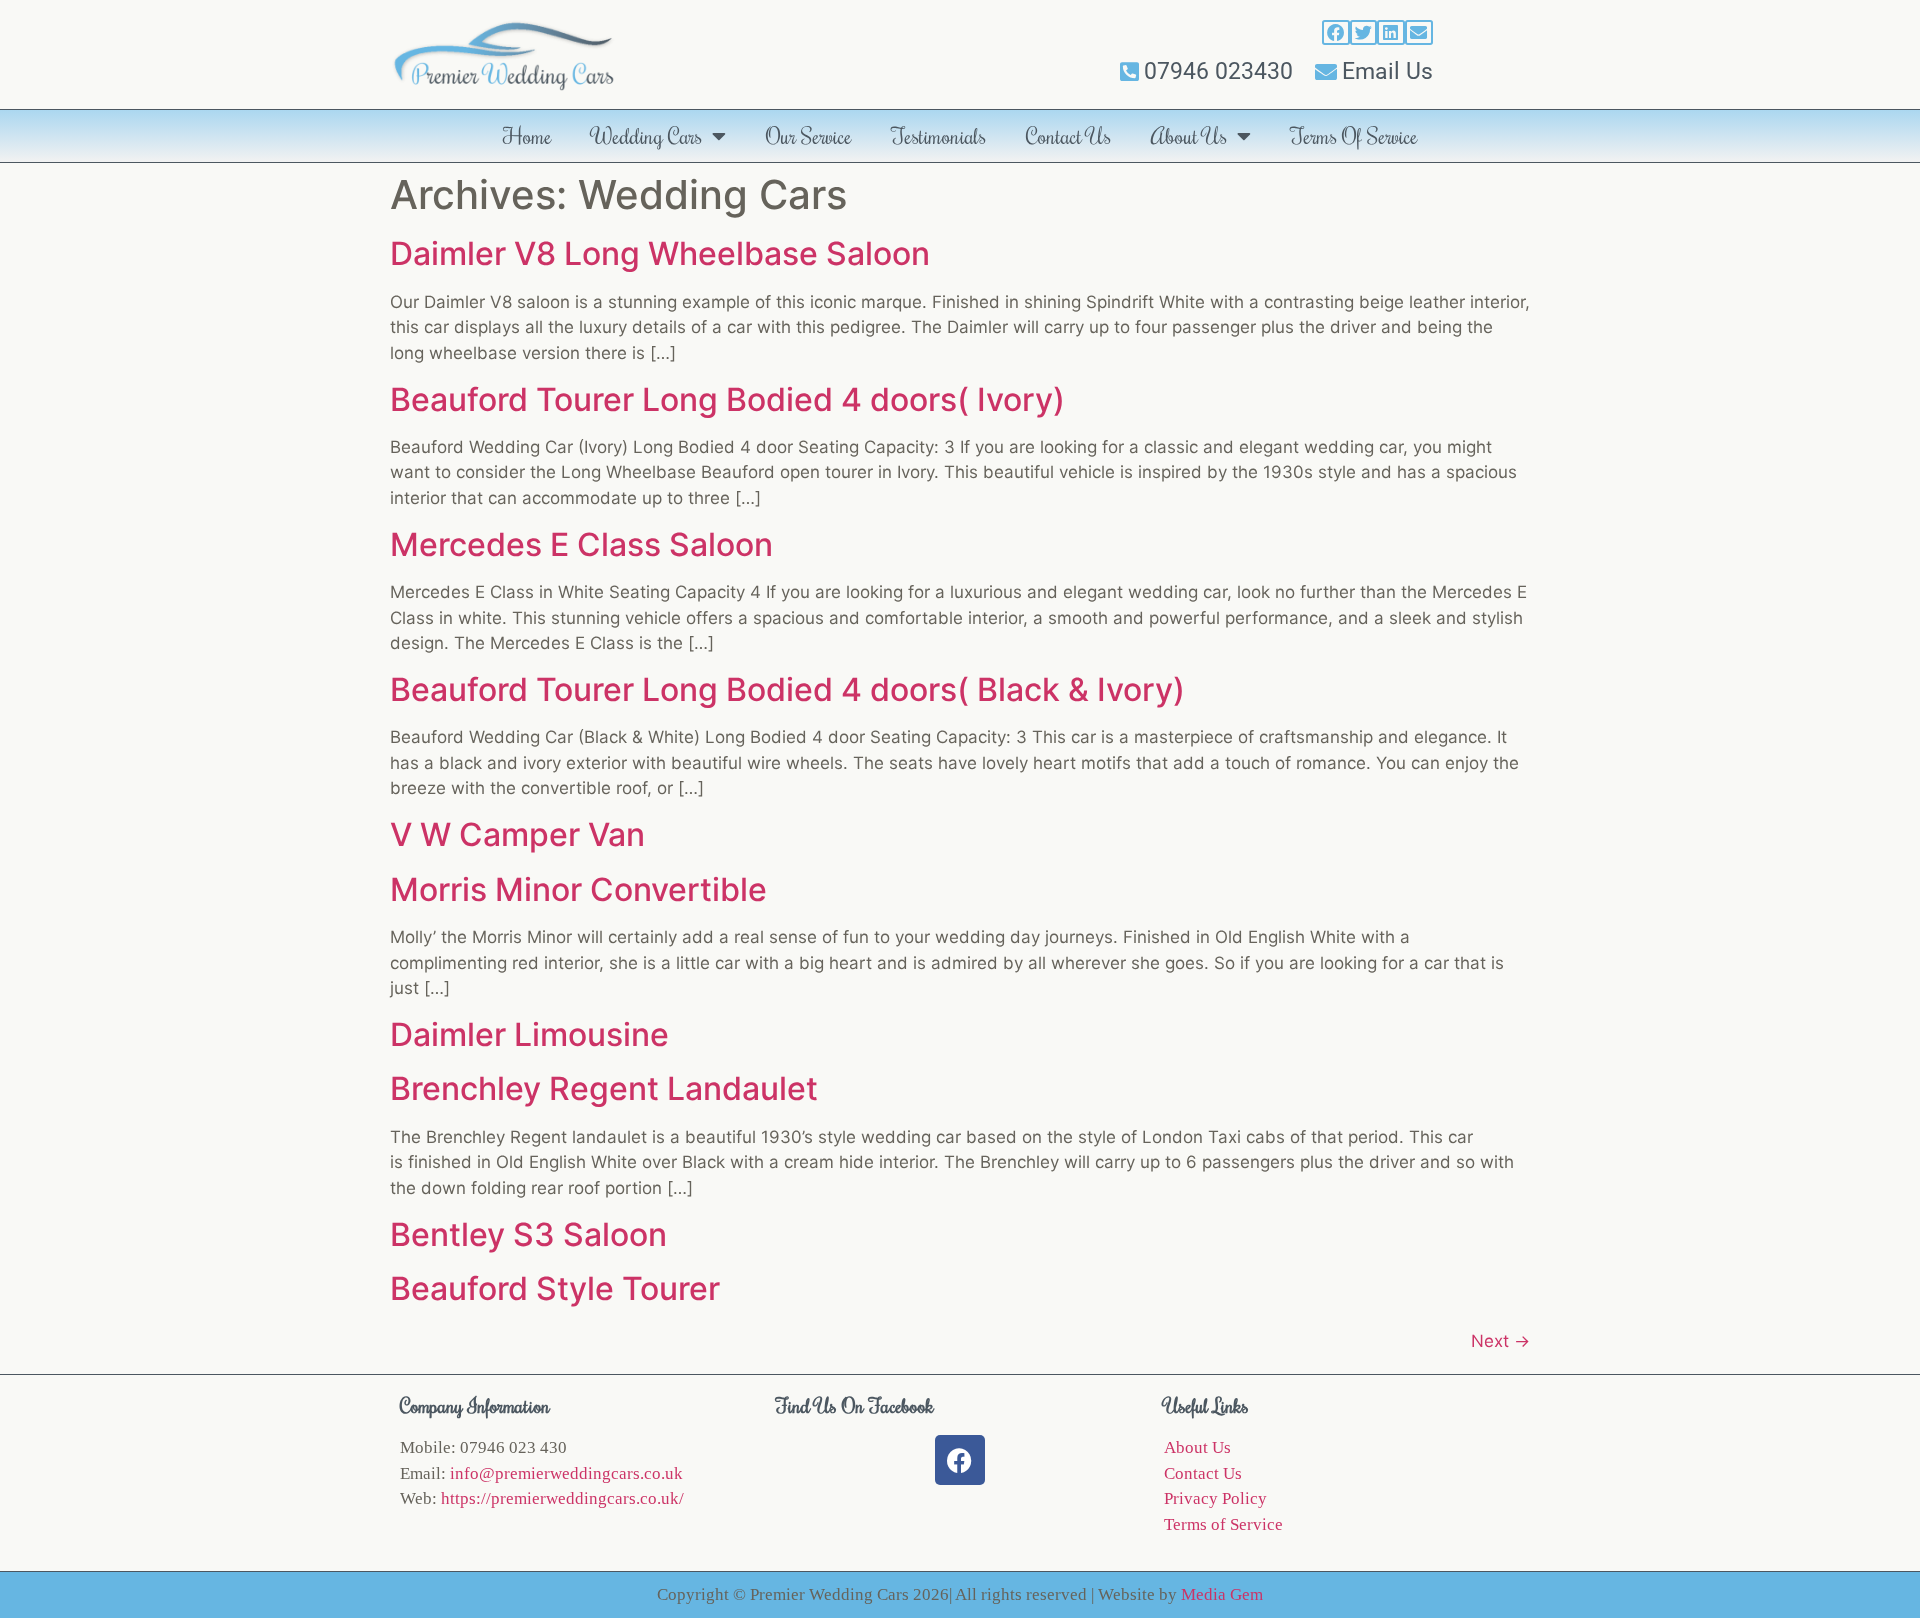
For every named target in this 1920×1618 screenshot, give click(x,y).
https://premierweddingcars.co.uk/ (562, 1498)
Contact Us (1068, 135)
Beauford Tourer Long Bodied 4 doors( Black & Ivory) (787, 689)
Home (527, 135)
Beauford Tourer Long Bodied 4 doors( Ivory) (727, 399)
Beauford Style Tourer (555, 1288)
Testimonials (939, 135)
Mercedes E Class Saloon (581, 544)
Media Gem (1222, 1594)
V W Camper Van (517, 834)
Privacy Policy (1215, 1498)
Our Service (809, 135)
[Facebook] (960, 1460)
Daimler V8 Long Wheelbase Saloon (660, 253)
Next (1500, 1341)
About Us (1189, 135)
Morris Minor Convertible (578, 889)
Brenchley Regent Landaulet (604, 1088)
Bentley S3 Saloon (528, 1234)
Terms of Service (1223, 1524)
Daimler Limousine (529, 1034)
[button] (1336, 32)
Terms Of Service (1354, 135)
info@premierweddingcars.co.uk (566, 1473)
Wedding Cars (647, 135)
